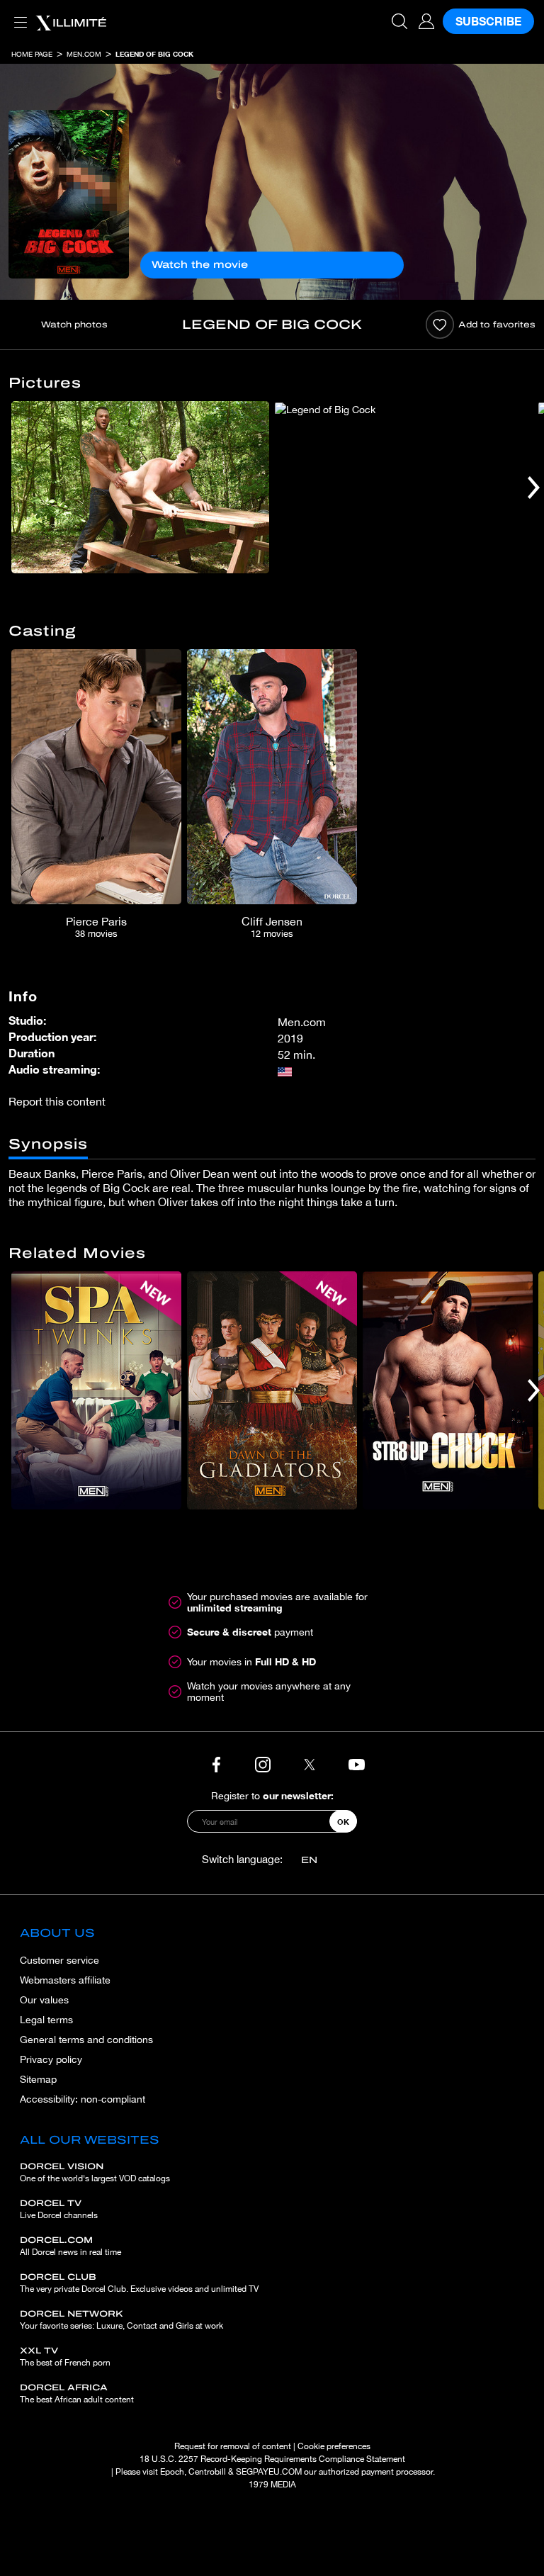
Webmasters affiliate (65, 1980)
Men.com (84, 54)
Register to (272, 1795)
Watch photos (74, 325)
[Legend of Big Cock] (69, 194)
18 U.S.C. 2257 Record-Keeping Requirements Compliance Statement (272, 2459)
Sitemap (38, 2079)
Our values (44, 2000)
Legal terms (46, 2020)
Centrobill (207, 2472)
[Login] (426, 21)
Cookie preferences (334, 2446)
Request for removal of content (233, 2446)
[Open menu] (18, 14)
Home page (32, 54)
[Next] (534, 487)
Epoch (172, 2472)
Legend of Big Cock (154, 54)
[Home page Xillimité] (71, 21)
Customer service (59, 1960)
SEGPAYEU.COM (269, 2472)
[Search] (399, 21)
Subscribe (488, 21)
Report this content (57, 1101)
